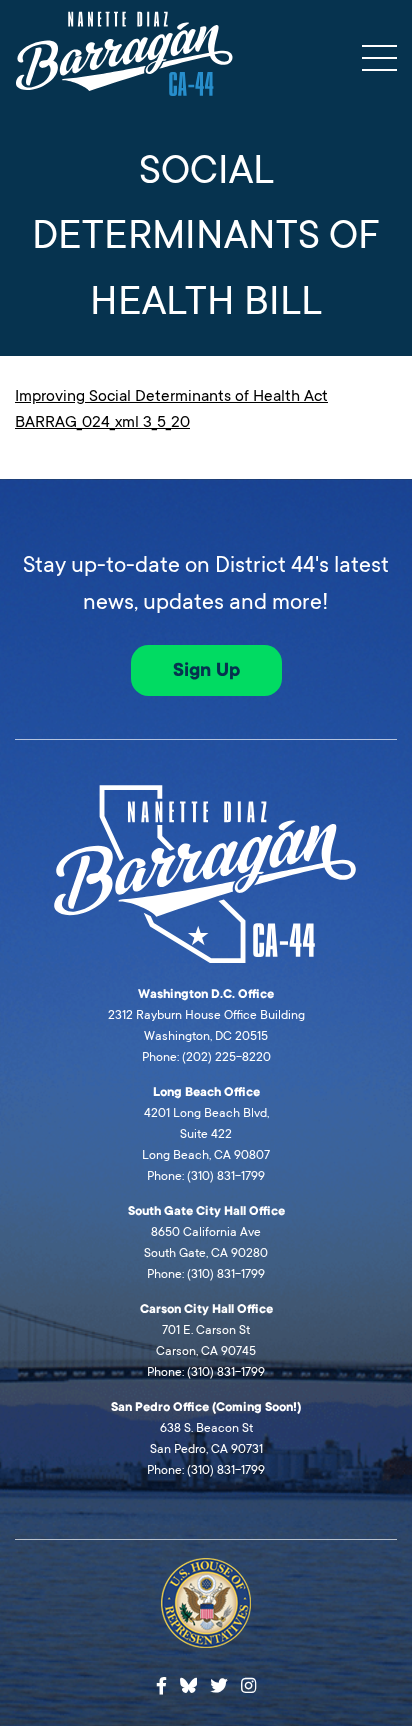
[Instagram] (248, 1686)
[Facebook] (161, 1686)
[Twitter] (219, 1686)
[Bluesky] (189, 1683)
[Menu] (379, 58)
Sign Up (206, 670)
